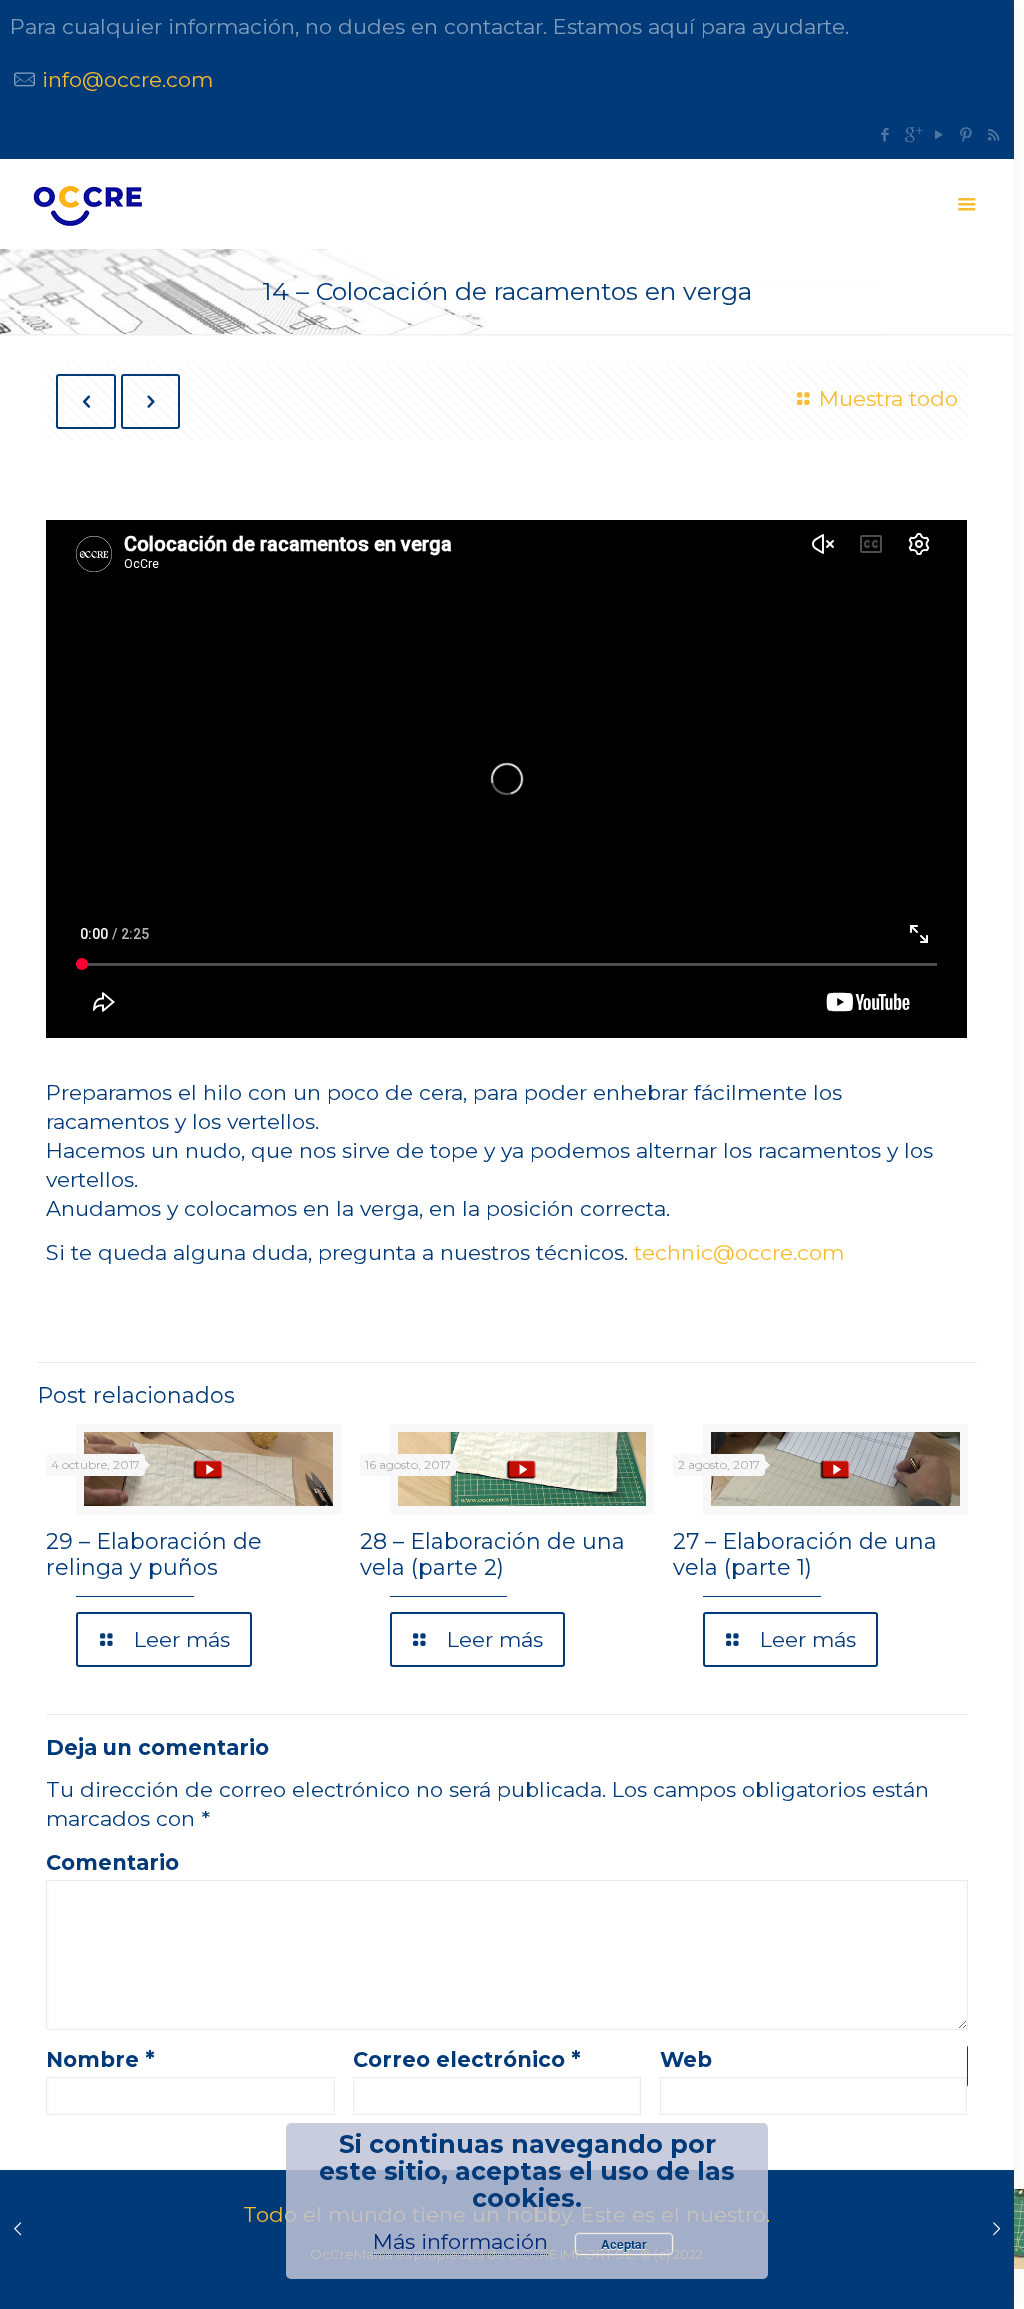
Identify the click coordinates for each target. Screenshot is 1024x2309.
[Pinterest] (966, 134)
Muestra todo (888, 398)
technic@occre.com (739, 1252)
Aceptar (624, 2244)
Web (686, 2059)
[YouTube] (939, 134)
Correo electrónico (467, 2059)
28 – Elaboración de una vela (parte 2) (492, 1554)
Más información (460, 2241)
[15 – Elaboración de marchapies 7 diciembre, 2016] (996, 2229)
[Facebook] (885, 134)
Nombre (100, 2059)
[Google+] (912, 134)
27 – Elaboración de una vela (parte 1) (805, 1554)
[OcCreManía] (87, 204)
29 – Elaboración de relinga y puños (154, 1554)
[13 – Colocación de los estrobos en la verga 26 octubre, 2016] (17, 2229)
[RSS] (993, 134)
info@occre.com (127, 79)
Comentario (112, 1862)
